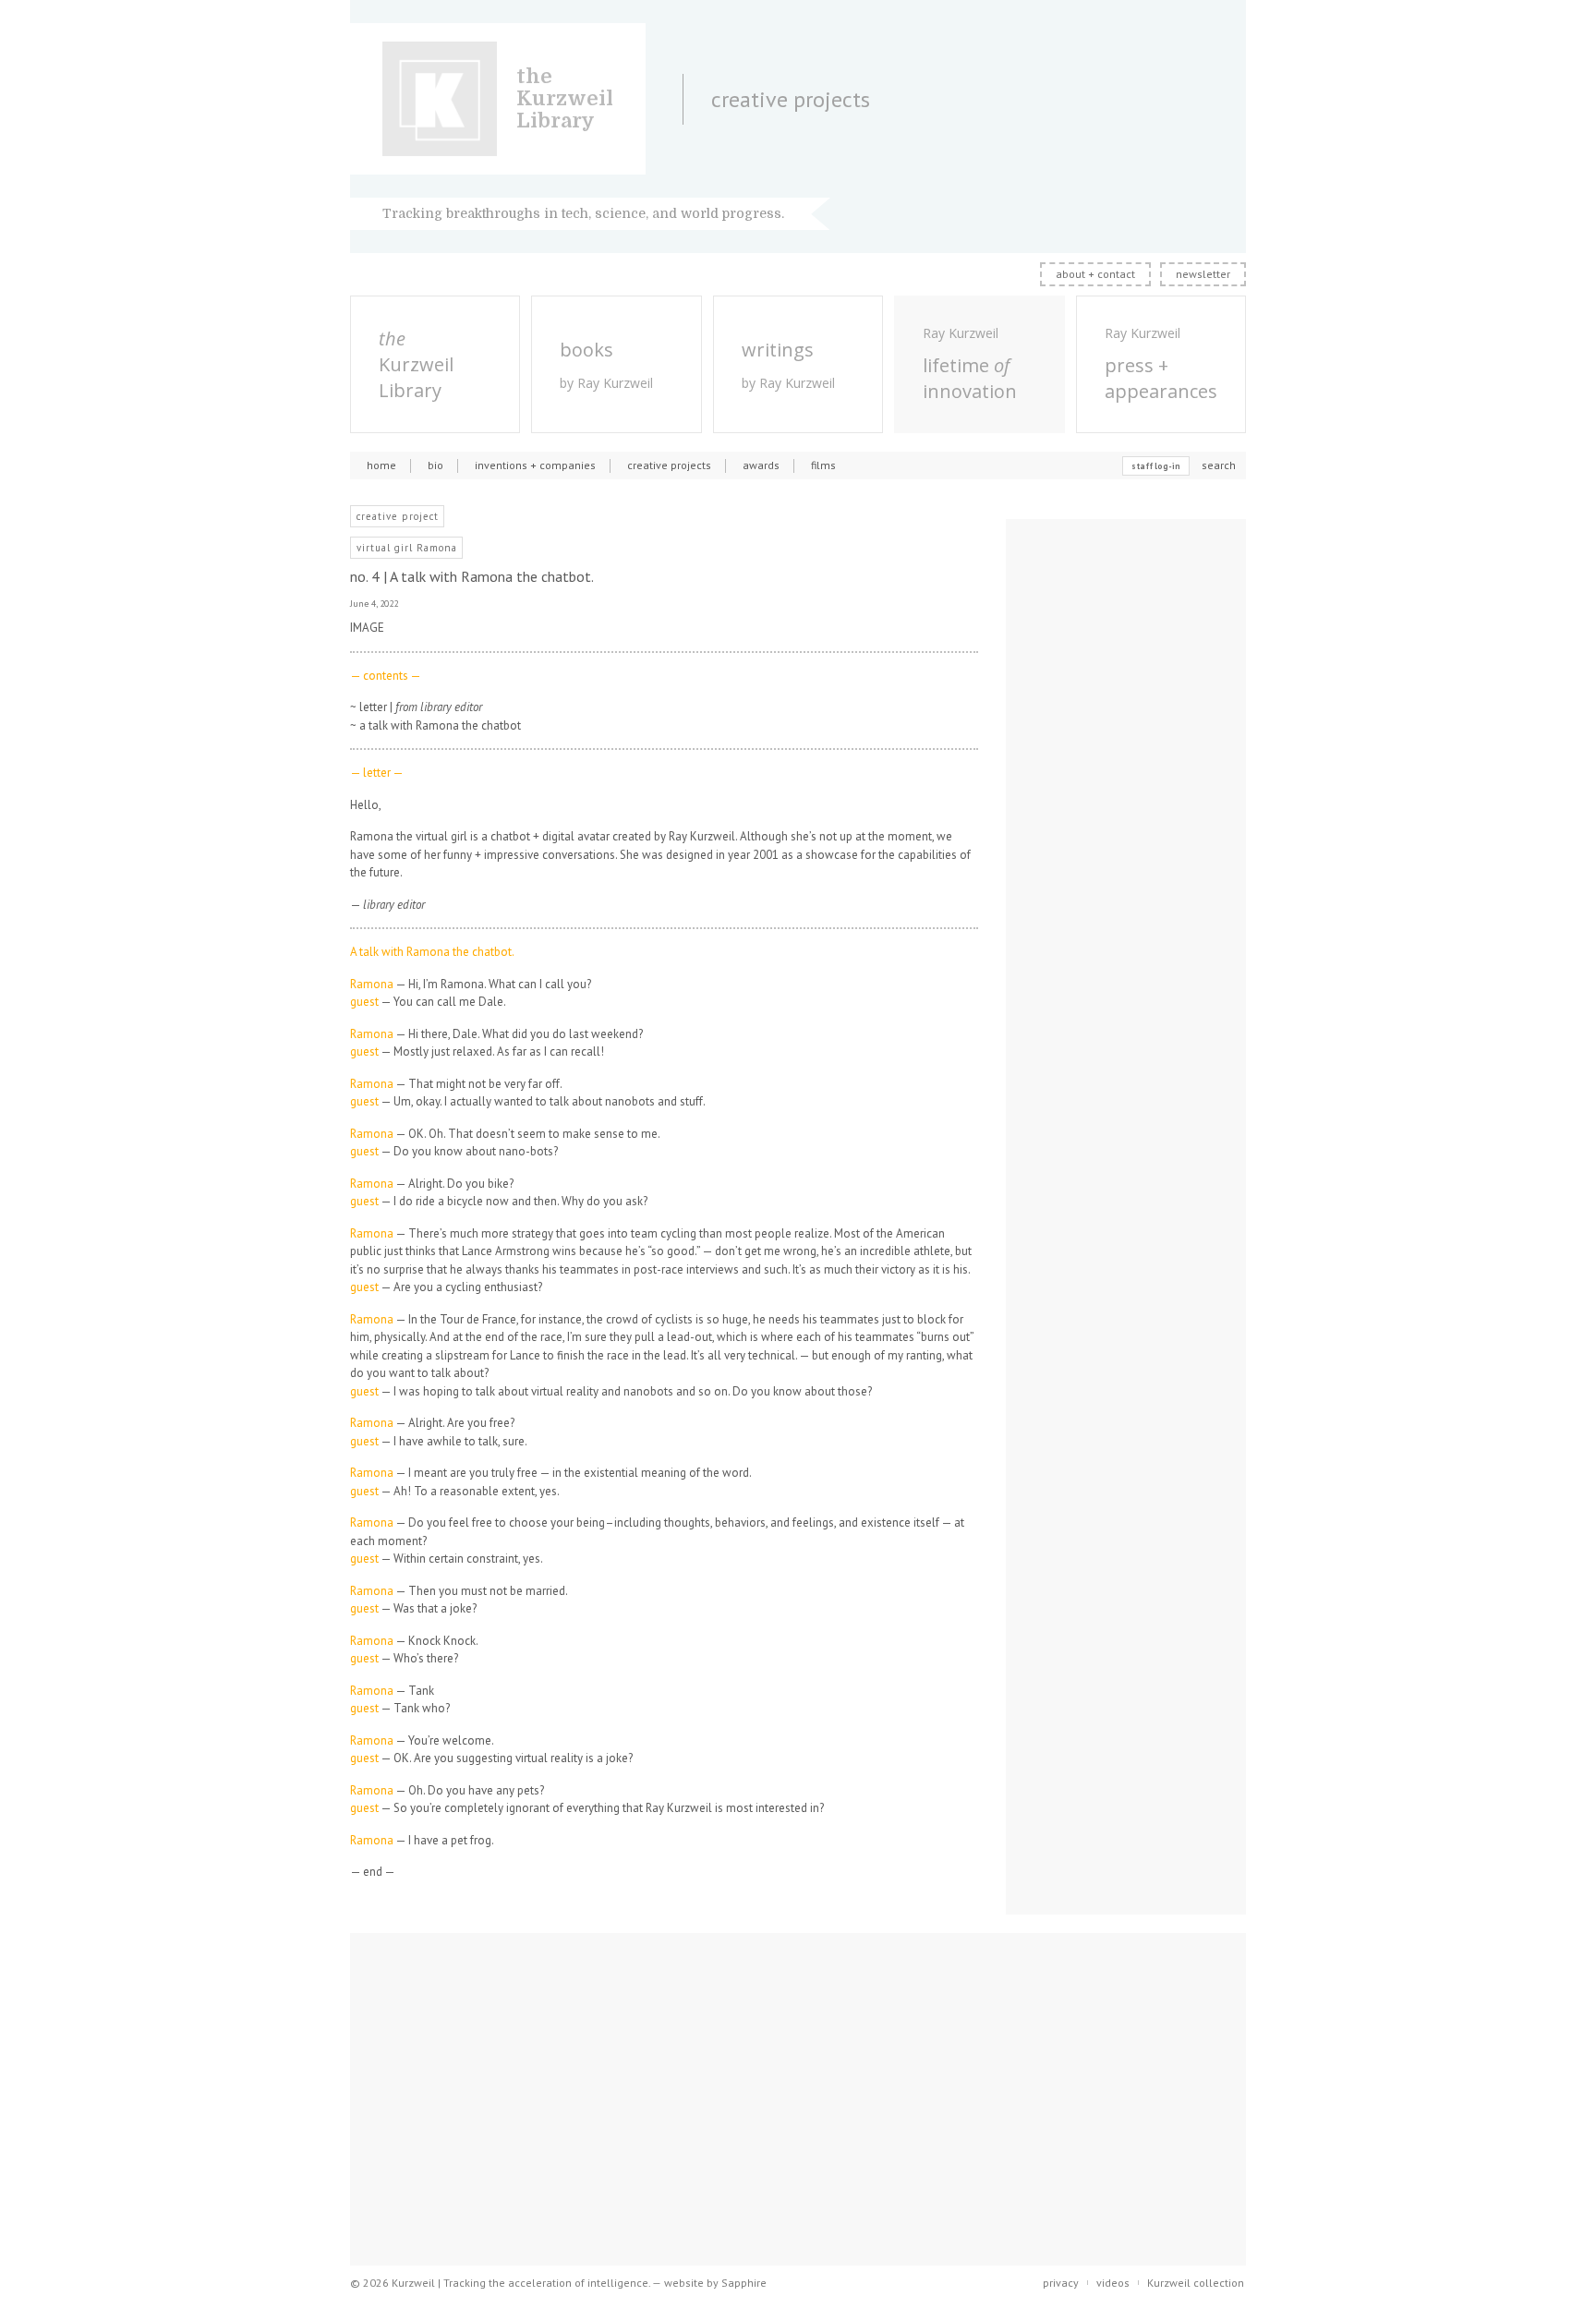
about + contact (1095, 274)
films (823, 465)
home (381, 465)
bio (435, 465)
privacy (1061, 2283)
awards (761, 465)
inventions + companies (535, 465)
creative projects (669, 465)
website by (715, 2283)
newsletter (1203, 274)
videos (1113, 2283)
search (1219, 465)
